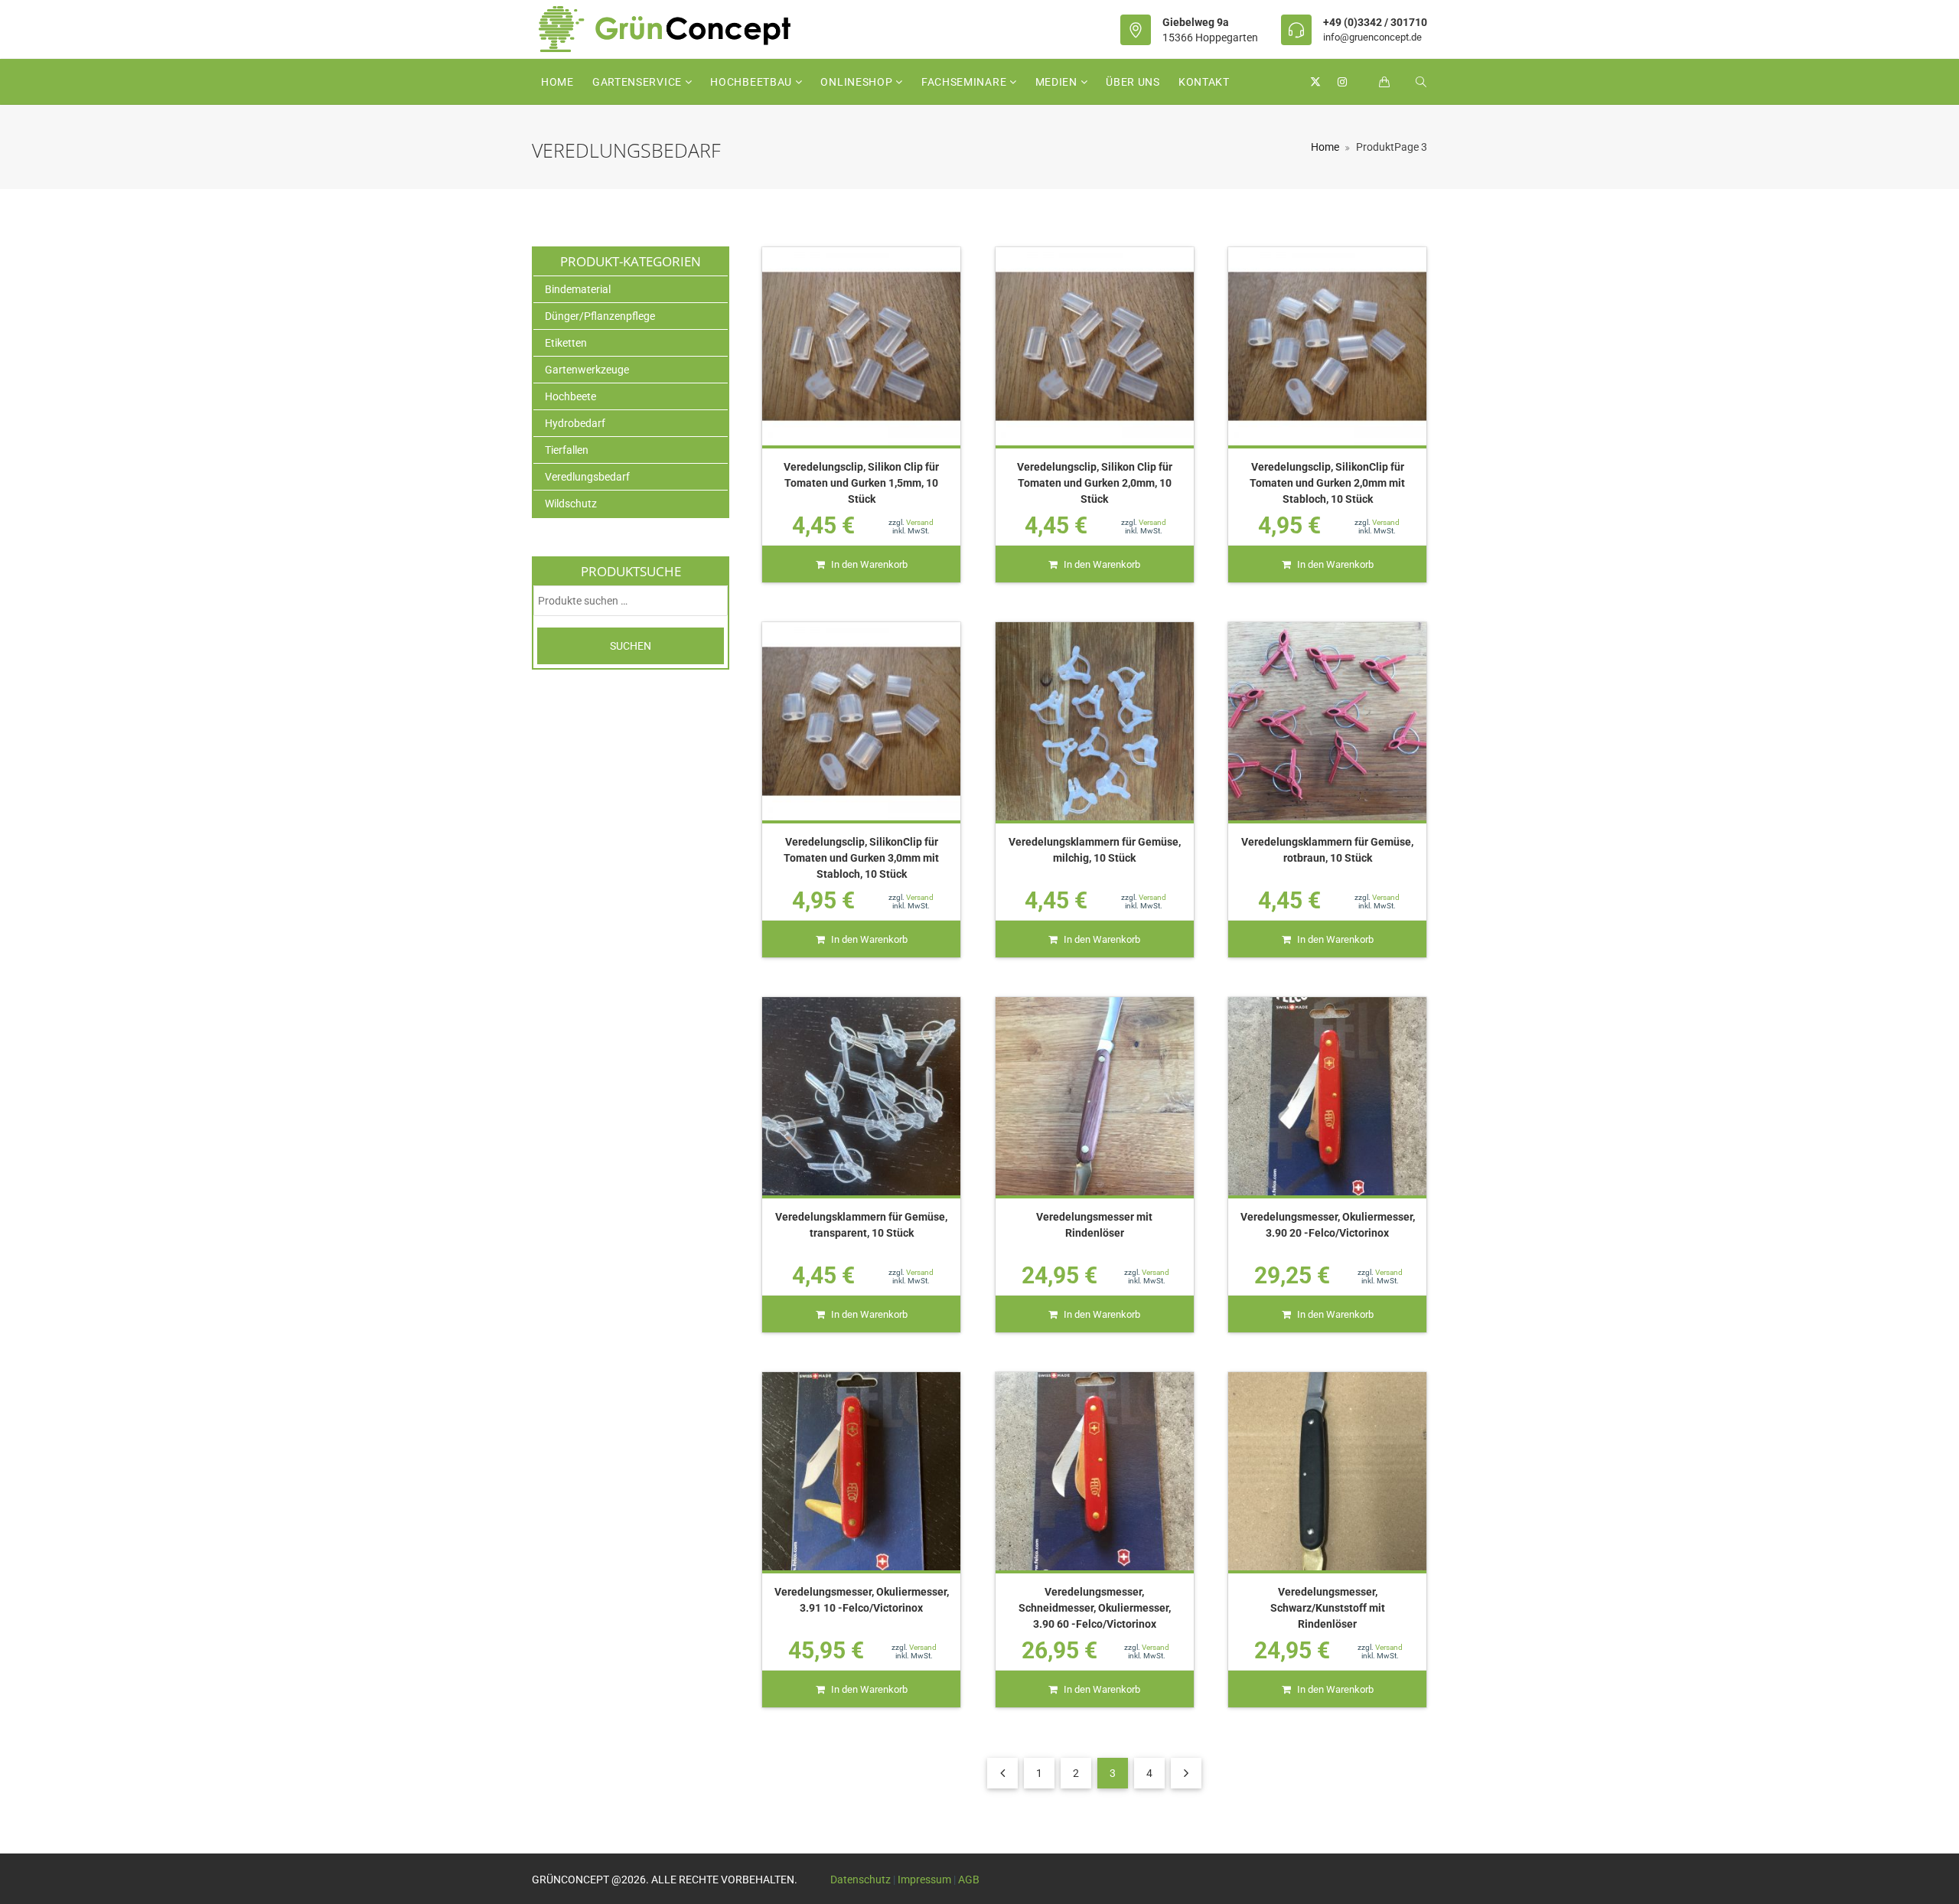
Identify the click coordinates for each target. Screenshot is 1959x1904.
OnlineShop (858, 82)
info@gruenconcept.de (1372, 37)
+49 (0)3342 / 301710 (1375, 22)
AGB (969, 1880)
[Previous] (1002, 1773)
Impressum (924, 1880)
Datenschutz (861, 1880)
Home (557, 82)
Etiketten (566, 343)
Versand (920, 522)
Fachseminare (965, 82)
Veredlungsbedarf (587, 477)
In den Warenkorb (869, 564)
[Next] (1186, 1773)
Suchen (631, 646)
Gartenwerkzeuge (587, 370)
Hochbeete (570, 396)
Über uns (1133, 82)
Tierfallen (567, 450)
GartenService (639, 82)
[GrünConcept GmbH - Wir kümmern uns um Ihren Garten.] (675, 29)
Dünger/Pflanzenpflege (600, 316)
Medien (1058, 82)
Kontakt (1204, 82)
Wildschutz (571, 504)
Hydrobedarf (575, 423)
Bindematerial (578, 289)
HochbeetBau (752, 82)
